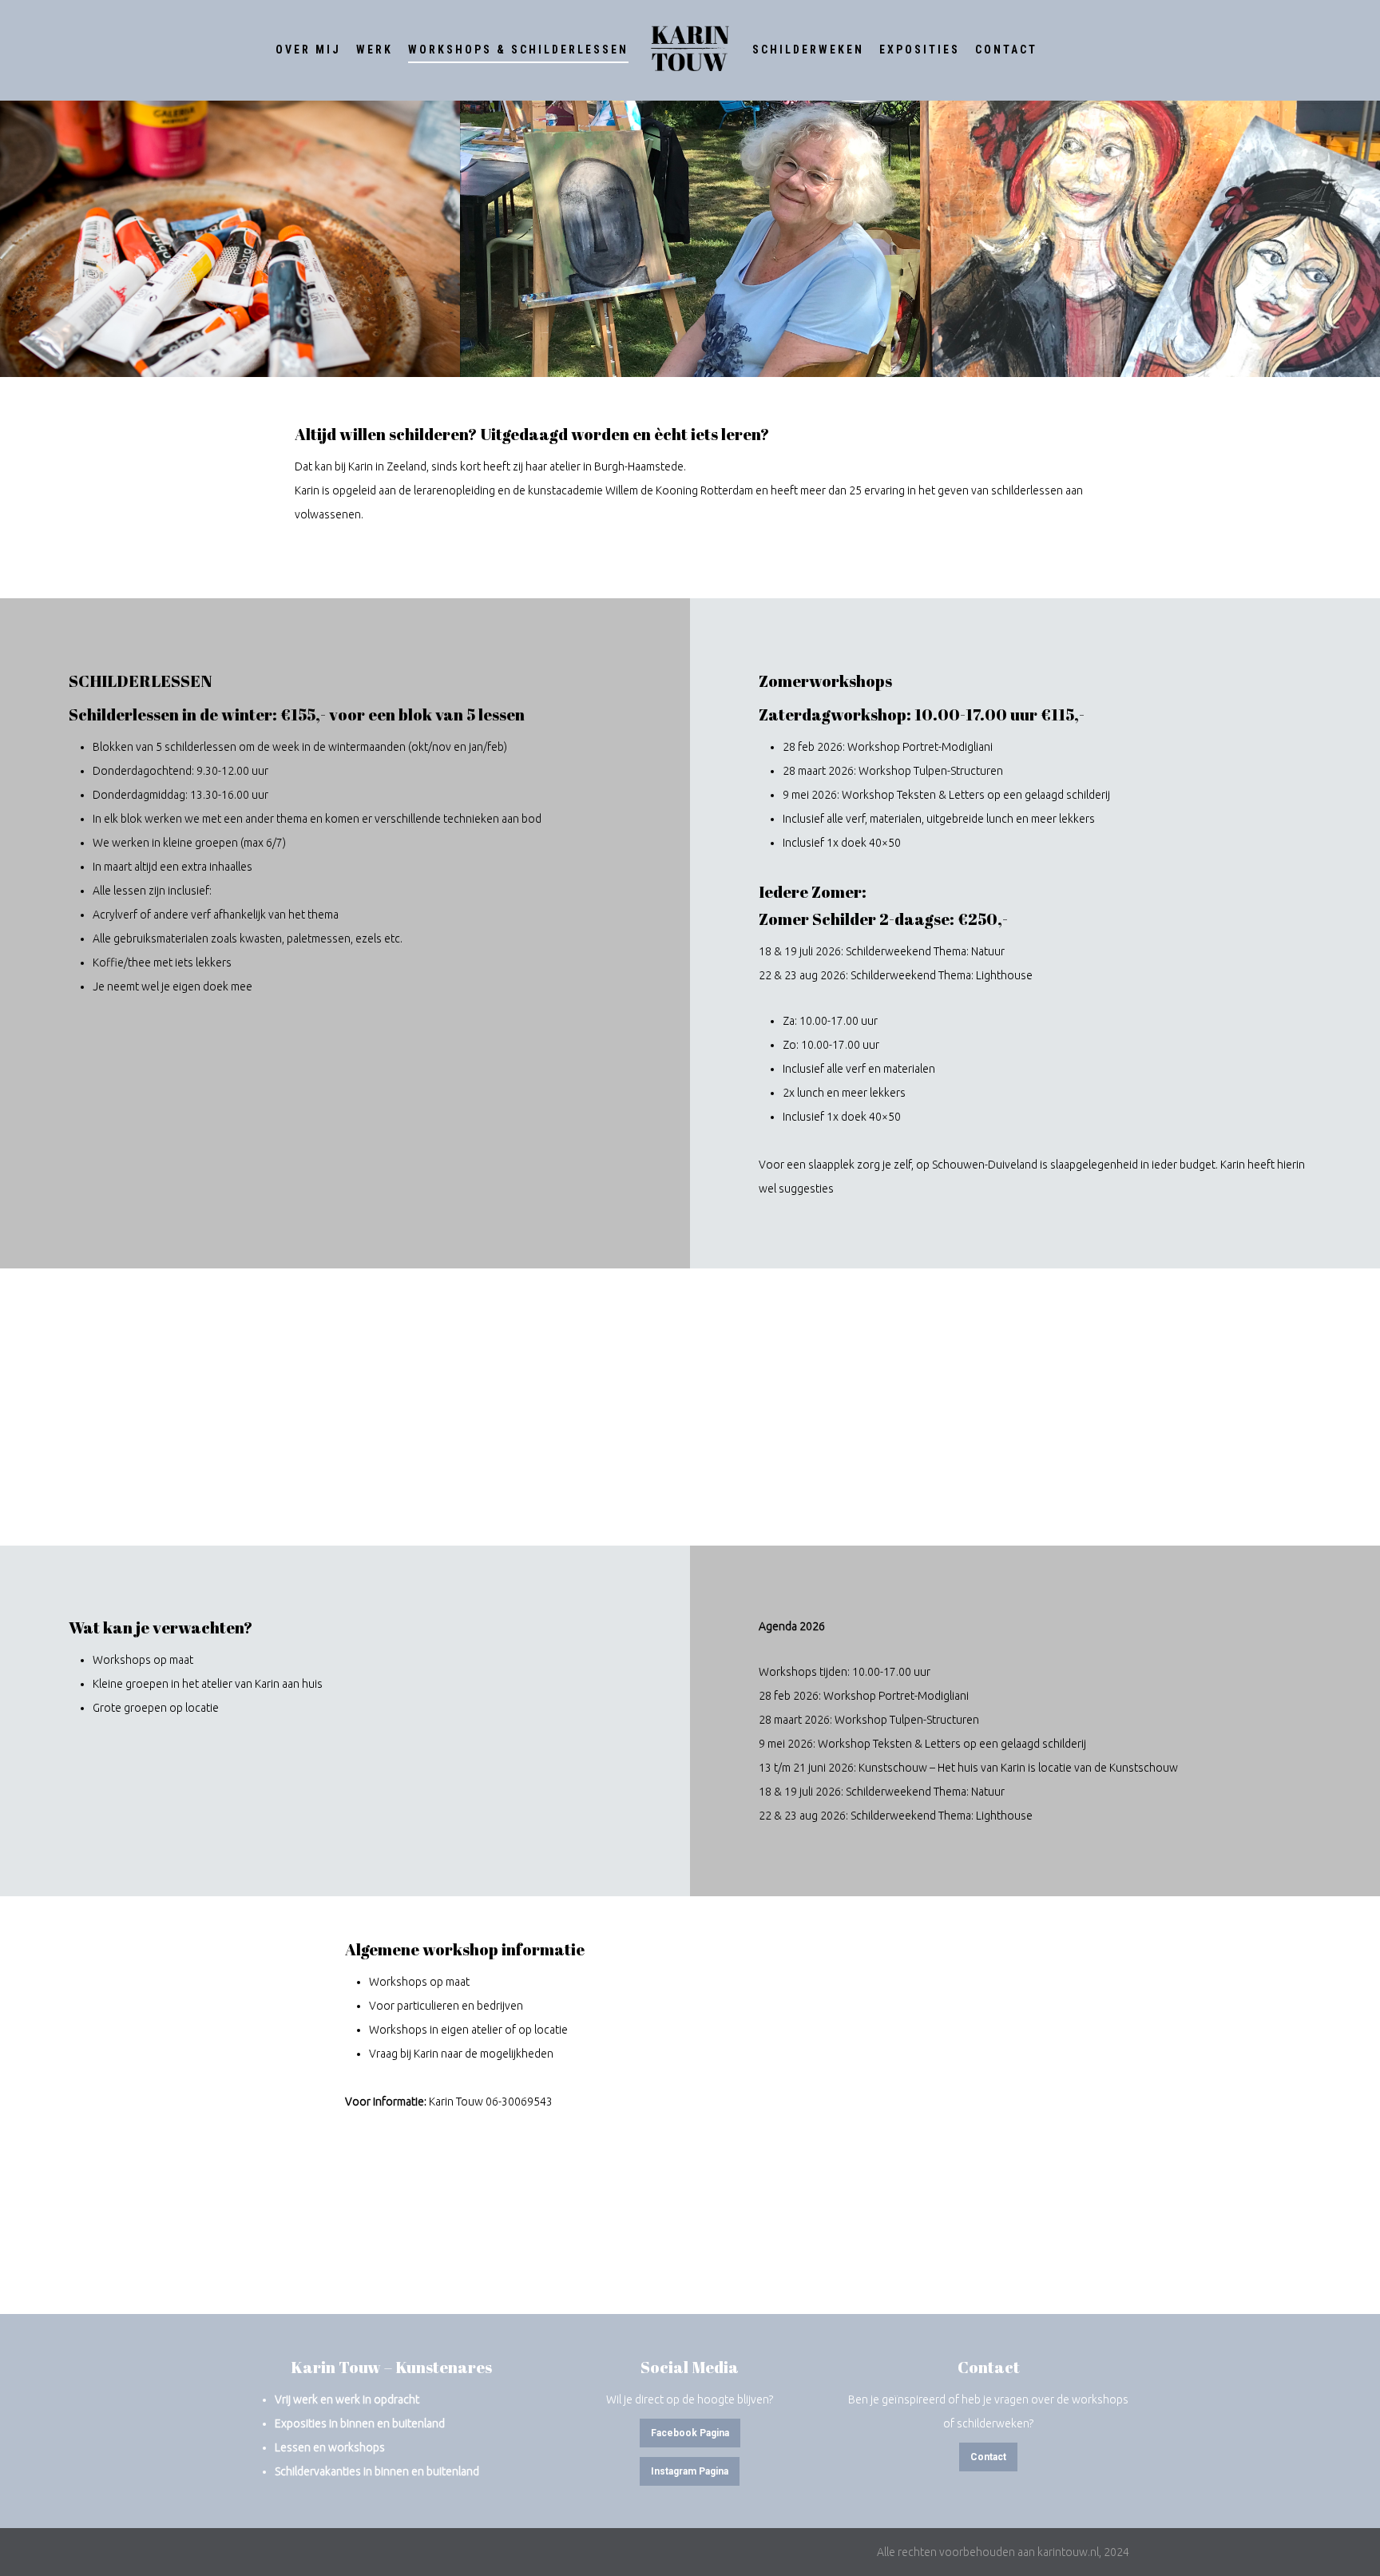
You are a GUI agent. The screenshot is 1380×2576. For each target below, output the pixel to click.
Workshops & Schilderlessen (518, 50)
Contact (1006, 50)
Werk (375, 50)
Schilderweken (808, 50)
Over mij (308, 50)
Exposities (920, 50)
